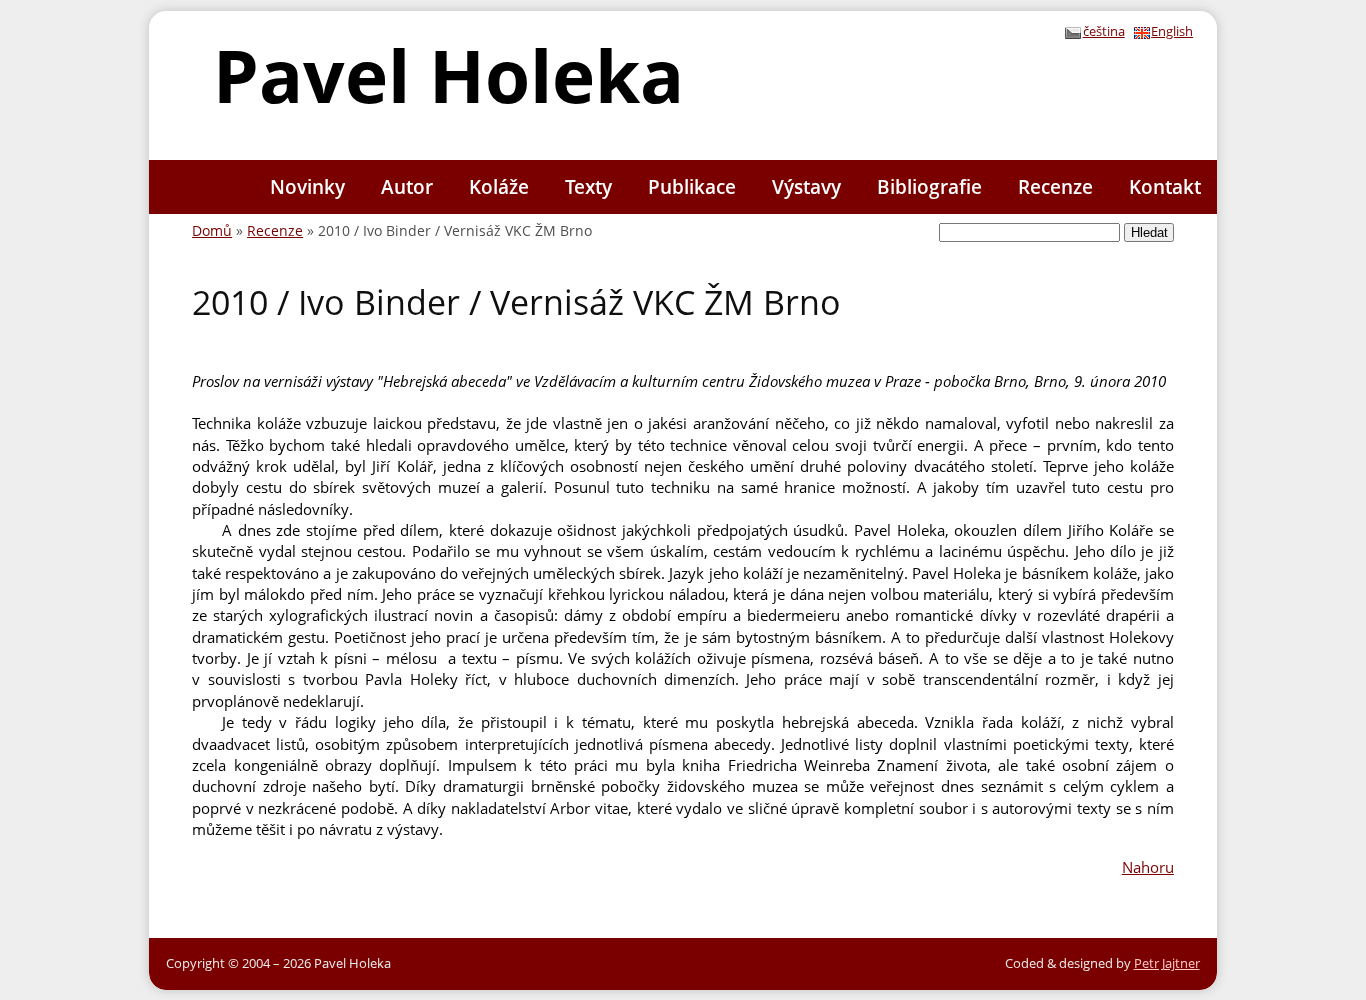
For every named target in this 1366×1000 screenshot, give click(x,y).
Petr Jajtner (1167, 963)
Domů (212, 230)
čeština (1104, 31)
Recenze (275, 230)
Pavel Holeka (448, 74)
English (1172, 31)
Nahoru (1148, 867)
